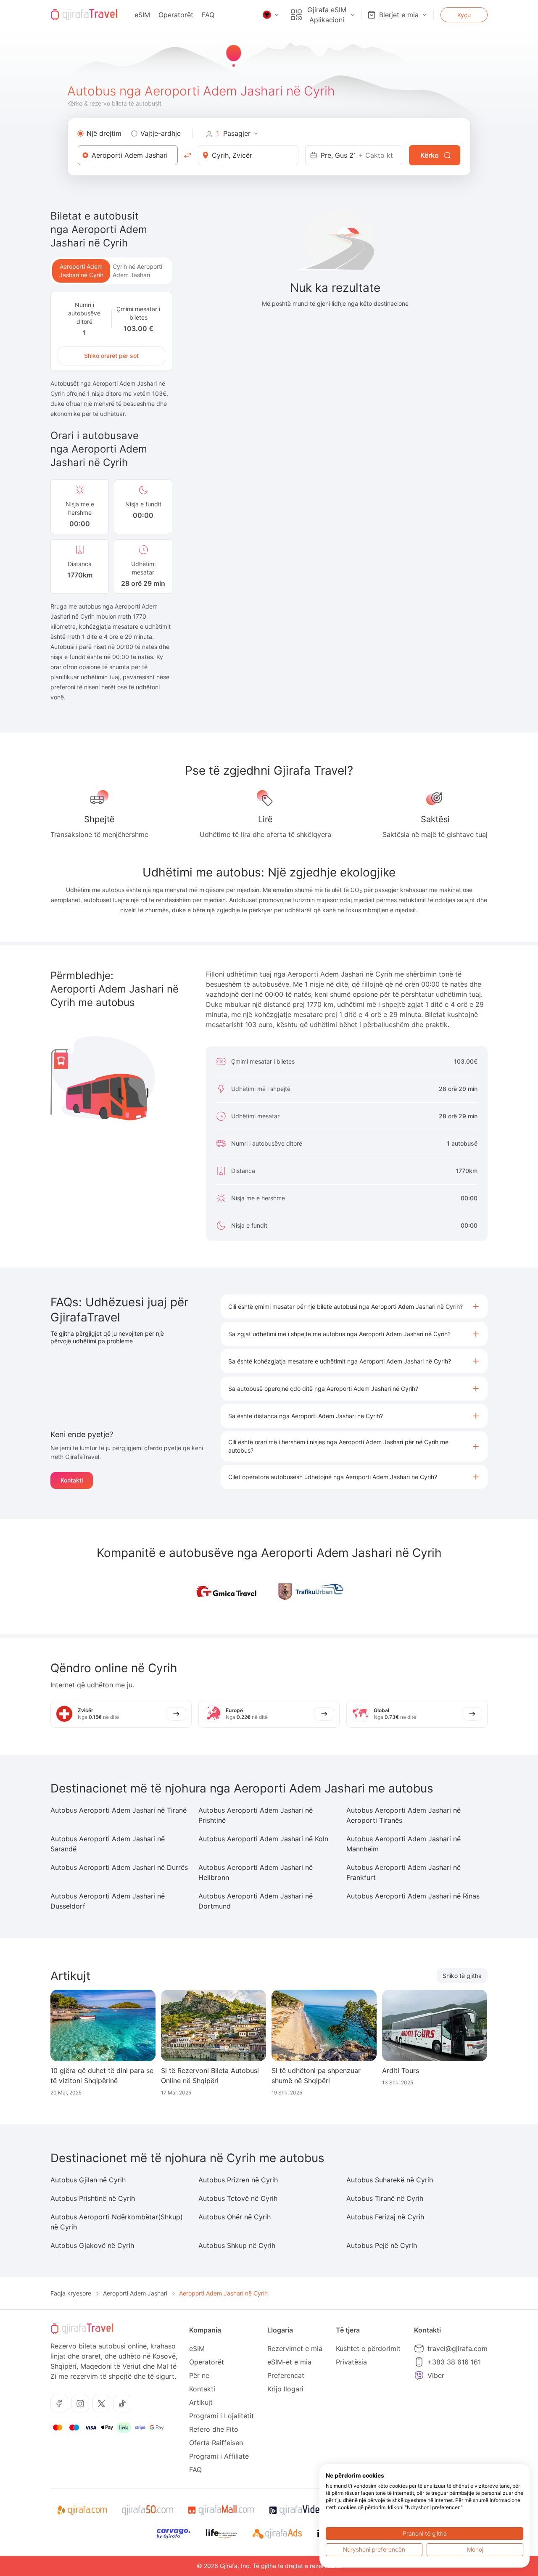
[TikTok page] (122, 2404)
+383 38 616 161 (454, 2362)
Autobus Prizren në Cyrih (238, 2180)
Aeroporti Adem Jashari (135, 2293)
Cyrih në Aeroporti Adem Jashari (137, 271)
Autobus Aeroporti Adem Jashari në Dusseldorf (108, 1901)
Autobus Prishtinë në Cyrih (93, 2198)
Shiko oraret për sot (111, 356)
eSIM (142, 15)
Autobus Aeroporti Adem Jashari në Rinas (413, 1896)
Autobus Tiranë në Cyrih (385, 2198)
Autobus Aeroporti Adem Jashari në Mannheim (403, 1844)
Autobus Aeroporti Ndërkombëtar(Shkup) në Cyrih (117, 2222)
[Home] (84, 15)
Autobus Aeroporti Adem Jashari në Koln (263, 1839)
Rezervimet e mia (295, 2348)
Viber (436, 2375)
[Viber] (419, 2375)
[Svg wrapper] (82, 2510)
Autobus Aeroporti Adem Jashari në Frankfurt (403, 1872)
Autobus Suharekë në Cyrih (390, 2180)
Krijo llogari (285, 2389)
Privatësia (351, 2362)
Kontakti (72, 1480)
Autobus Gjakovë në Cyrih (92, 2245)
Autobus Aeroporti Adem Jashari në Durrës (119, 1867)
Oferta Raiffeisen (216, 2443)
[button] (354, 1307)
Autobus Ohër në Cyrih (235, 2217)
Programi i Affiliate (219, 2456)
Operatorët (176, 15)
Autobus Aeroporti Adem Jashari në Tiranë (119, 1810)
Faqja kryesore (71, 2293)
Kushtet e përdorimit (368, 2348)
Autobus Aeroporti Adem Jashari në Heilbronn (256, 1872)
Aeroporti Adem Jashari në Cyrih (81, 271)
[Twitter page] (101, 2404)
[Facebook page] (59, 2404)
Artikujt (201, 2402)
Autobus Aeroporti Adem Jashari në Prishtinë (256, 1815)
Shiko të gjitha (462, 1976)
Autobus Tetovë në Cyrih (238, 2198)
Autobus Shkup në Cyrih (237, 2245)
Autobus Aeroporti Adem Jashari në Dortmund (256, 1901)
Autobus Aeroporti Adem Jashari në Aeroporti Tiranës (403, 1815)
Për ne (199, 2375)
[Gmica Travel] (227, 1592)
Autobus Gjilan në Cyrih (88, 2180)
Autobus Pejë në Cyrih (382, 2245)
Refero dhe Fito (214, 2429)
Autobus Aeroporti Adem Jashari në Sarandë (108, 1844)
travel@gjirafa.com (458, 2348)
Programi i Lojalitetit (222, 2416)
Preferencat (286, 2375)
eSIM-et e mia (289, 2362)
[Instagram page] (80, 2404)
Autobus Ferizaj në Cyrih (385, 2217)
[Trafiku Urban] (311, 1592)
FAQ (208, 15)
